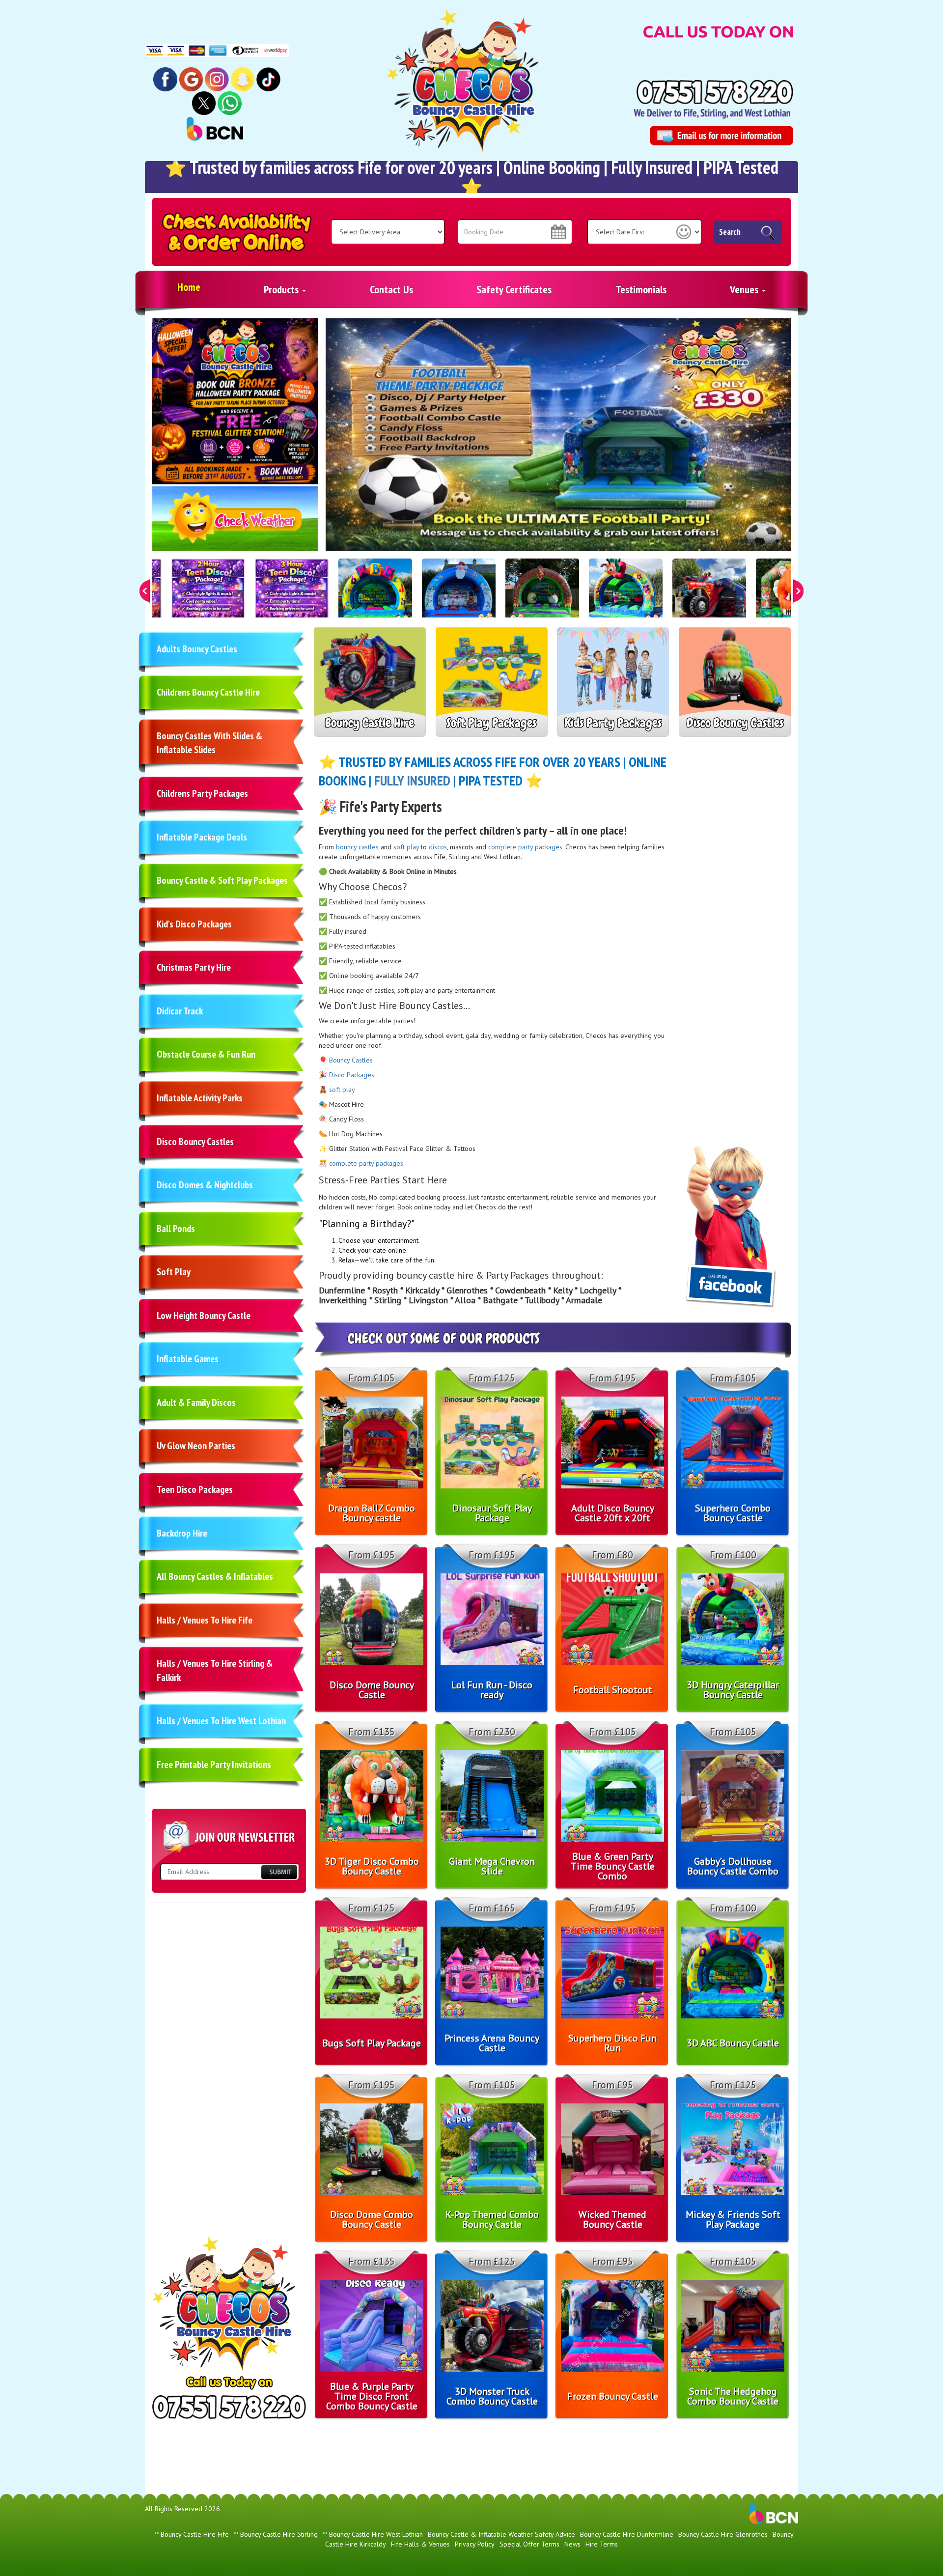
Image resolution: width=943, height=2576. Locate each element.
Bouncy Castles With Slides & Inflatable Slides (209, 743)
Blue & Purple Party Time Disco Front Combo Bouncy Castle (372, 2396)
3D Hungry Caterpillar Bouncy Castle (733, 1690)
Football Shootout (613, 1690)
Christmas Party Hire (194, 967)
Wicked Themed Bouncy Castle (612, 2219)
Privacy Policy (475, 2544)
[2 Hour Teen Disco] (208, 595)
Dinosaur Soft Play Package (492, 1513)
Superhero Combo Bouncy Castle (733, 1513)
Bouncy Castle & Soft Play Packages (222, 880)
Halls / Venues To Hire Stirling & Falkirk (215, 1670)
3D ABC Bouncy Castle (733, 2043)
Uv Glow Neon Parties (196, 1446)
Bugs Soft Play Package (372, 2043)
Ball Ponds (176, 1229)
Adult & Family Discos (196, 1402)
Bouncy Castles (351, 1060)
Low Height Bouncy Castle (204, 1316)
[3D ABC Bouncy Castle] (375, 595)
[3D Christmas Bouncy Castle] (459, 595)
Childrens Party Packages (202, 793)
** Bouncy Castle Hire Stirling (276, 2534)
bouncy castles (357, 847)
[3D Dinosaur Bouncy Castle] (542, 595)
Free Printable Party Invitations (214, 1764)
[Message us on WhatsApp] (230, 103)
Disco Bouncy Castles (195, 1142)
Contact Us (391, 289)
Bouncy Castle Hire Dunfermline (627, 2534)
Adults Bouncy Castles (197, 649)
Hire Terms (602, 2544)
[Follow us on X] (204, 103)
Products (282, 289)
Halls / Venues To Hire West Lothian (221, 1721)
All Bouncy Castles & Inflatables (215, 1576)
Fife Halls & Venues (420, 2544)
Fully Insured (412, 780)
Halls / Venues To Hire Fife (205, 1620)
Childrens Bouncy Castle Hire (208, 692)
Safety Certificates (514, 289)
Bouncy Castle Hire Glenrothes (723, 2534)
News (572, 2544)
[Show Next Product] (798, 591)
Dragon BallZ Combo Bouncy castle (372, 1513)
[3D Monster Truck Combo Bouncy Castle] (709, 595)
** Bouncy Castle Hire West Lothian (373, 2534)
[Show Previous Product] (145, 591)
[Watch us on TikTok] (268, 79)
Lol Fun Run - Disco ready (492, 1690)
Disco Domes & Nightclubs (205, 1185)
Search (730, 232)
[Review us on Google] (191, 79)
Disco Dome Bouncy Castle (372, 1690)
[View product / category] (558, 434)
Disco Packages (352, 1075)
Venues (745, 289)
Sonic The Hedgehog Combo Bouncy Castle (733, 2396)
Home (189, 287)
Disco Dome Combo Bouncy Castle (372, 2219)
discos (438, 847)
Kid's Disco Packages (194, 924)
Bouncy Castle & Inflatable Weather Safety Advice (501, 2534)
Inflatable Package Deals (202, 837)
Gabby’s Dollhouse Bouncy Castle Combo (733, 1866)
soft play (406, 847)
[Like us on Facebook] (165, 79)
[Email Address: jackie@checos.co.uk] (721, 136)
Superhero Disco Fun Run (612, 2043)
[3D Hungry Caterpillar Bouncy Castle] (626, 595)
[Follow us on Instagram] (217, 79)
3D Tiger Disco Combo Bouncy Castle (372, 1866)
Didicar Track (180, 1011)
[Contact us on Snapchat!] (243, 79)
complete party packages (525, 847)
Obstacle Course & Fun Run (206, 1054)
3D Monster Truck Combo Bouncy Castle (492, 2396)
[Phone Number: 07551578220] (715, 92)
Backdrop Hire (182, 1533)
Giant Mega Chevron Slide (492, 1866)
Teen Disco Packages (195, 1489)
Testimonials (641, 289)
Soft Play (174, 1272)
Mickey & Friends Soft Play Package (733, 2219)
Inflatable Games (188, 1359)
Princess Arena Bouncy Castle (492, 2043)
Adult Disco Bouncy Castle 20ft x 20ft (613, 1513)
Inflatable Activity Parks (200, 1098)
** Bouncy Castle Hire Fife (192, 2534)
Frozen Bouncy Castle (613, 2396)
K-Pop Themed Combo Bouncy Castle (492, 2219)
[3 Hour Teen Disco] (292, 595)
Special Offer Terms (529, 2544)
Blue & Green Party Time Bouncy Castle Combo (613, 1866)
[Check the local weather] (235, 524)
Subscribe (279, 1872)
